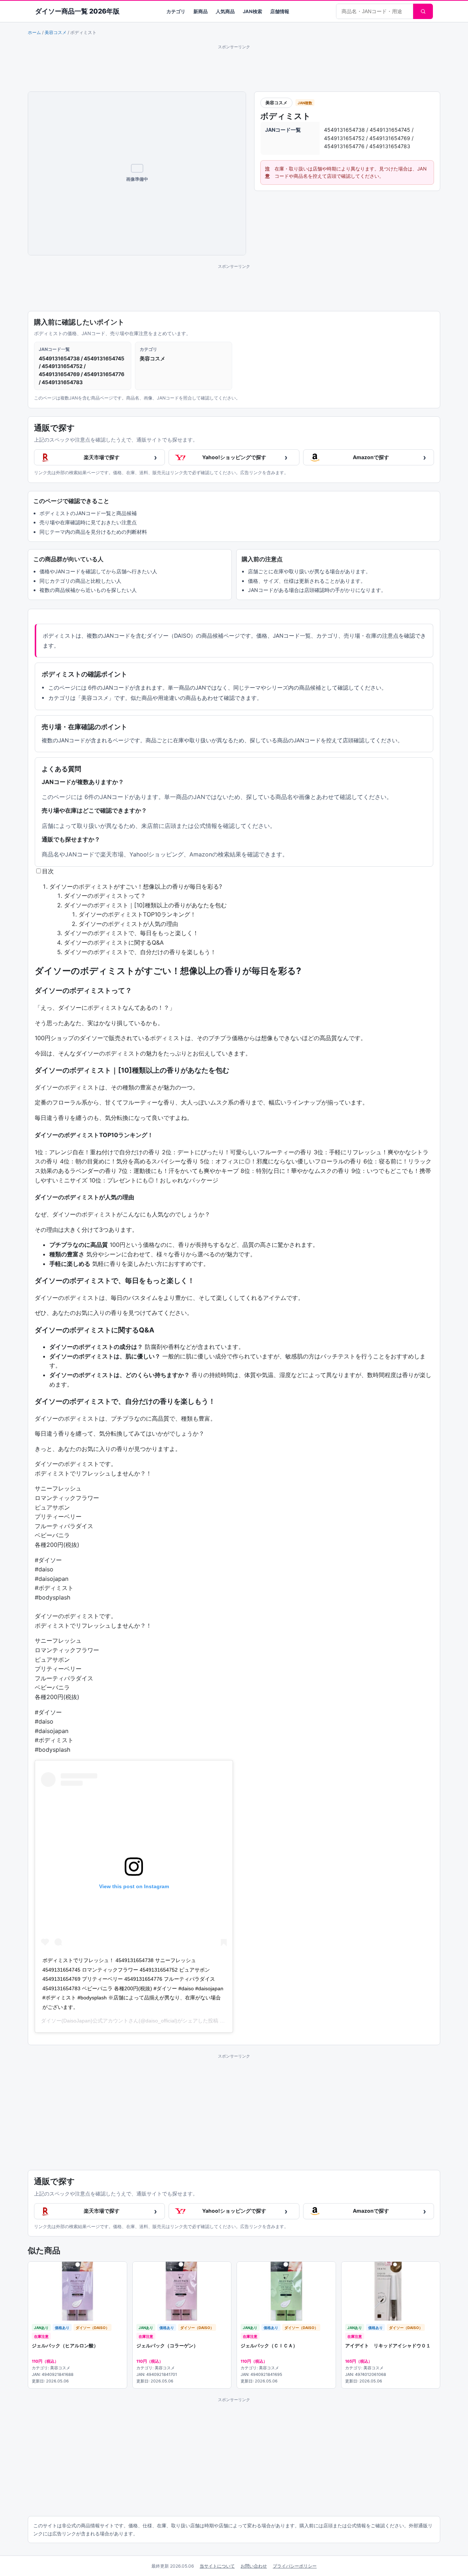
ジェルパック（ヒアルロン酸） (65, 2346)
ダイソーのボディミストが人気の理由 (128, 924)
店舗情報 (280, 11)
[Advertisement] (234, 67)
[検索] (423, 11)
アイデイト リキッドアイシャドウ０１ (388, 2346)
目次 (48, 871)
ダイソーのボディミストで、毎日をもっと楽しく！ (131, 933)
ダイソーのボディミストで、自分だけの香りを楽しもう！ (140, 952)
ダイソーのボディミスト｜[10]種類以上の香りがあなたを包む (145, 905)
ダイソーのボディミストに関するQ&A (114, 942)
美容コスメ (56, 32)
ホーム (34, 32)
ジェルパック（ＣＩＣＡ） (269, 2346)
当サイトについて (217, 2566)
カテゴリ (176, 11)
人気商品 (225, 11)
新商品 (201, 11)
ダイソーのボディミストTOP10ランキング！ (137, 914)
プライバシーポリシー (295, 2566)
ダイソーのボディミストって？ (105, 896)
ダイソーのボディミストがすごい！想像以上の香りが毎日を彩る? (136, 886)
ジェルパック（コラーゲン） (167, 2346)
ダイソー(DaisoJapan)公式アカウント (85, 2021)
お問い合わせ (254, 2566)
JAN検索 (252, 11)
